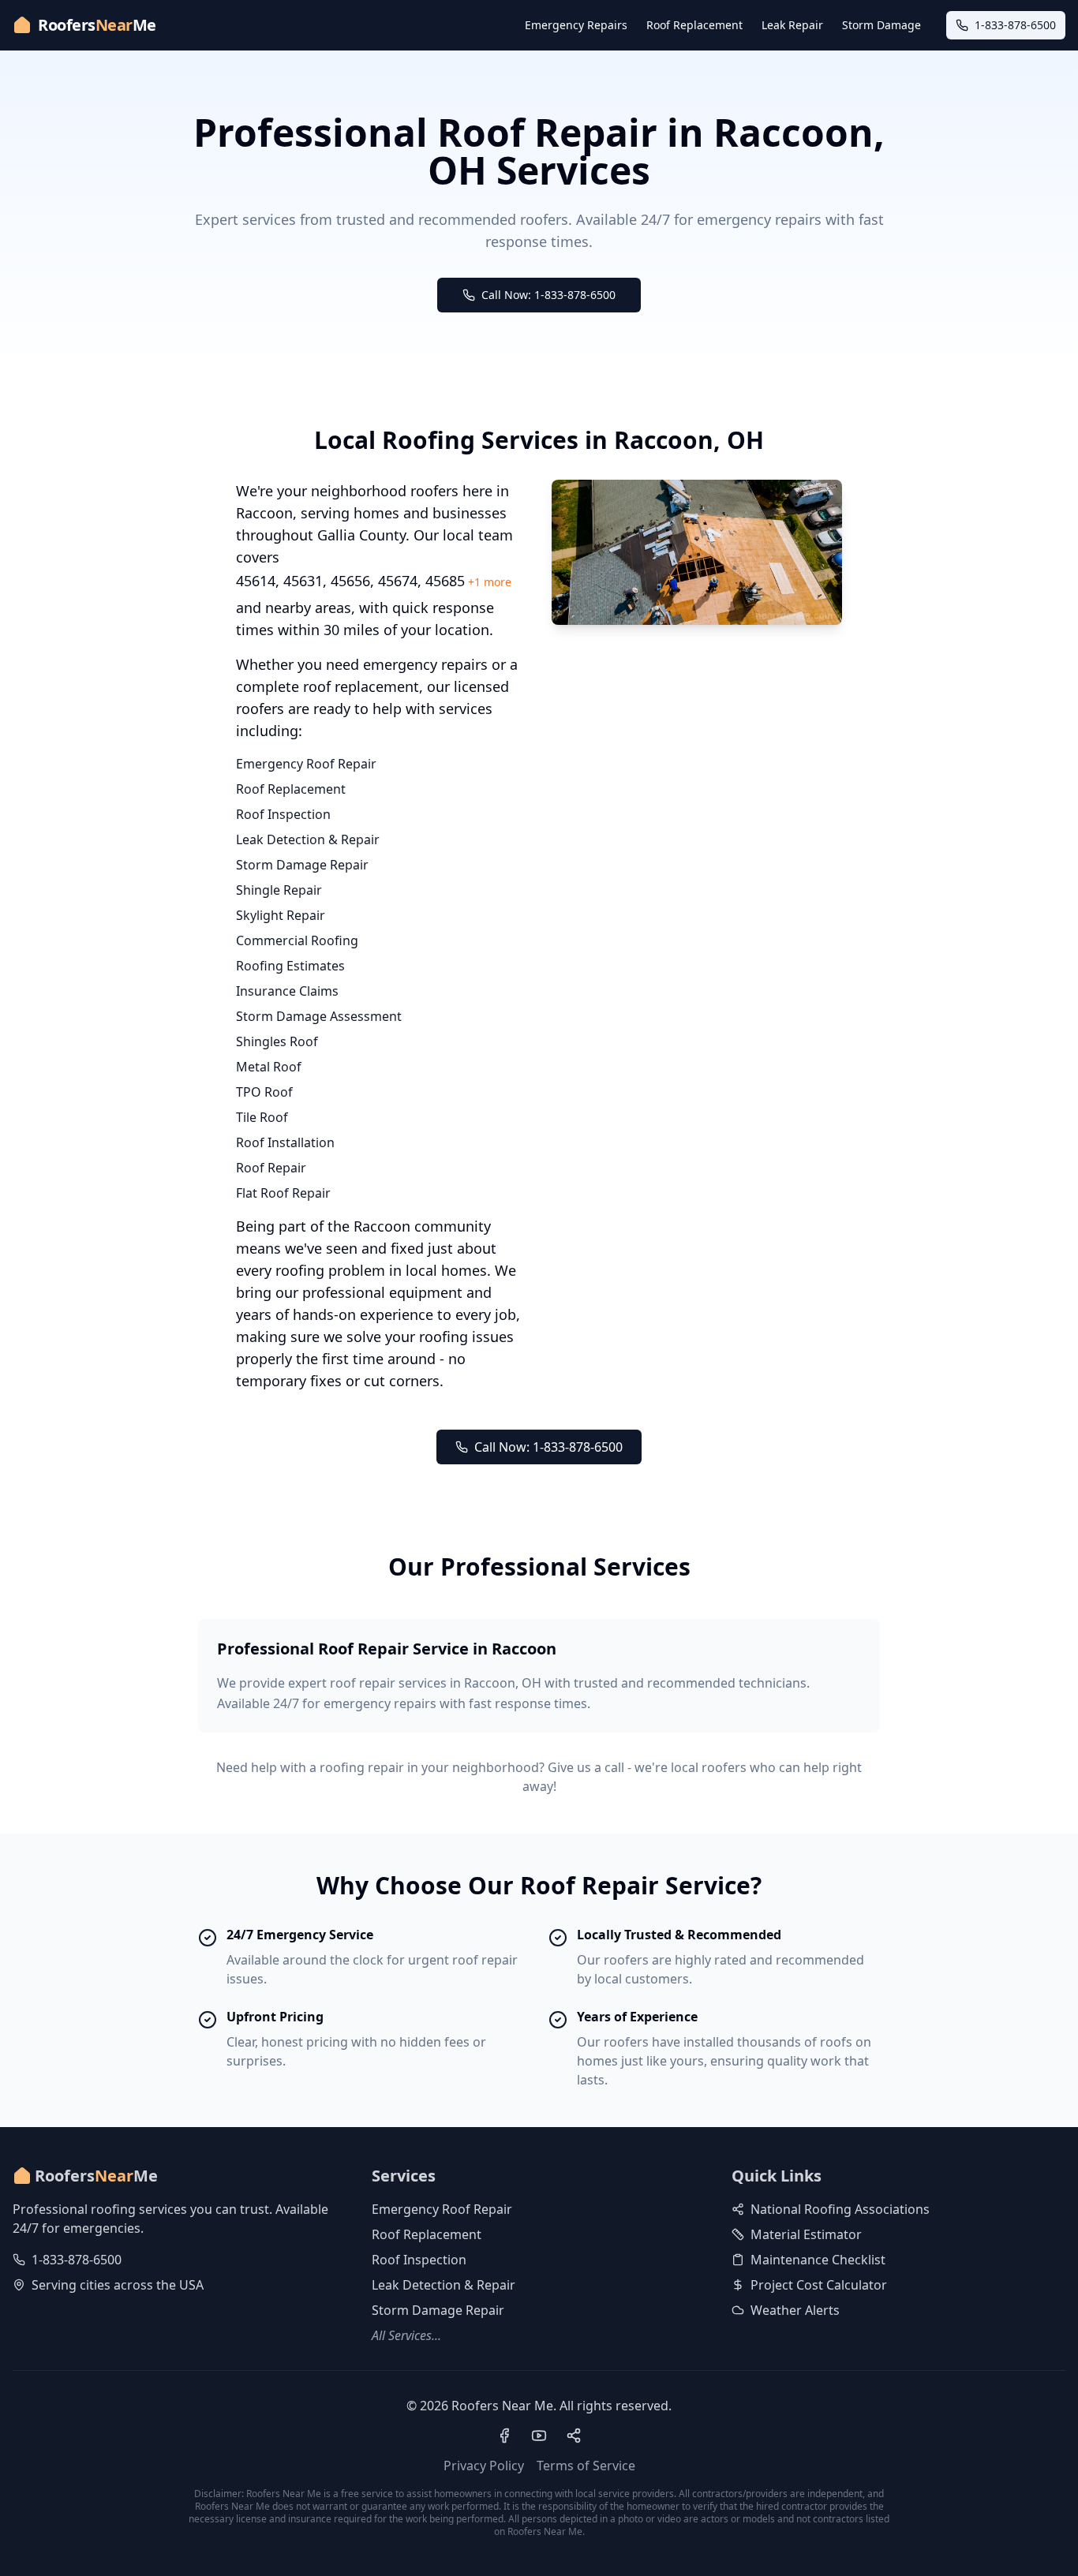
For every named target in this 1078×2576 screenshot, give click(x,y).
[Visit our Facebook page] (504, 2436)
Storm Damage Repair (302, 865)
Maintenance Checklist (818, 2260)
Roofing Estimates (290, 966)
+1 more (490, 582)
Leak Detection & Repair (308, 839)
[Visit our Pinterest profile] (574, 2436)
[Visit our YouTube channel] (539, 2436)
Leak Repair (792, 25)
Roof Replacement (694, 25)
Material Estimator (806, 2234)
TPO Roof (264, 1092)
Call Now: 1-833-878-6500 (548, 295)
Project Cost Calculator (819, 2285)
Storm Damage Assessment (319, 1016)
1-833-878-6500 (77, 2260)
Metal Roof (269, 1067)
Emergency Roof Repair (306, 764)
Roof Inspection (283, 814)
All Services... (406, 2335)
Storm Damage (881, 25)
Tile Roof (262, 1117)
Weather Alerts (795, 2310)
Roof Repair (271, 1168)
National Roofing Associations (840, 2209)
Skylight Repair (281, 915)
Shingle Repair (279, 890)
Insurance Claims (287, 991)
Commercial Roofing (297, 940)
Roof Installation (285, 1142)
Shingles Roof (277, 1041)
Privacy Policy (484, 2466)
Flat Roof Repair (283, 1193)
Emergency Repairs (576, 25)
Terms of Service (586, 2466)
